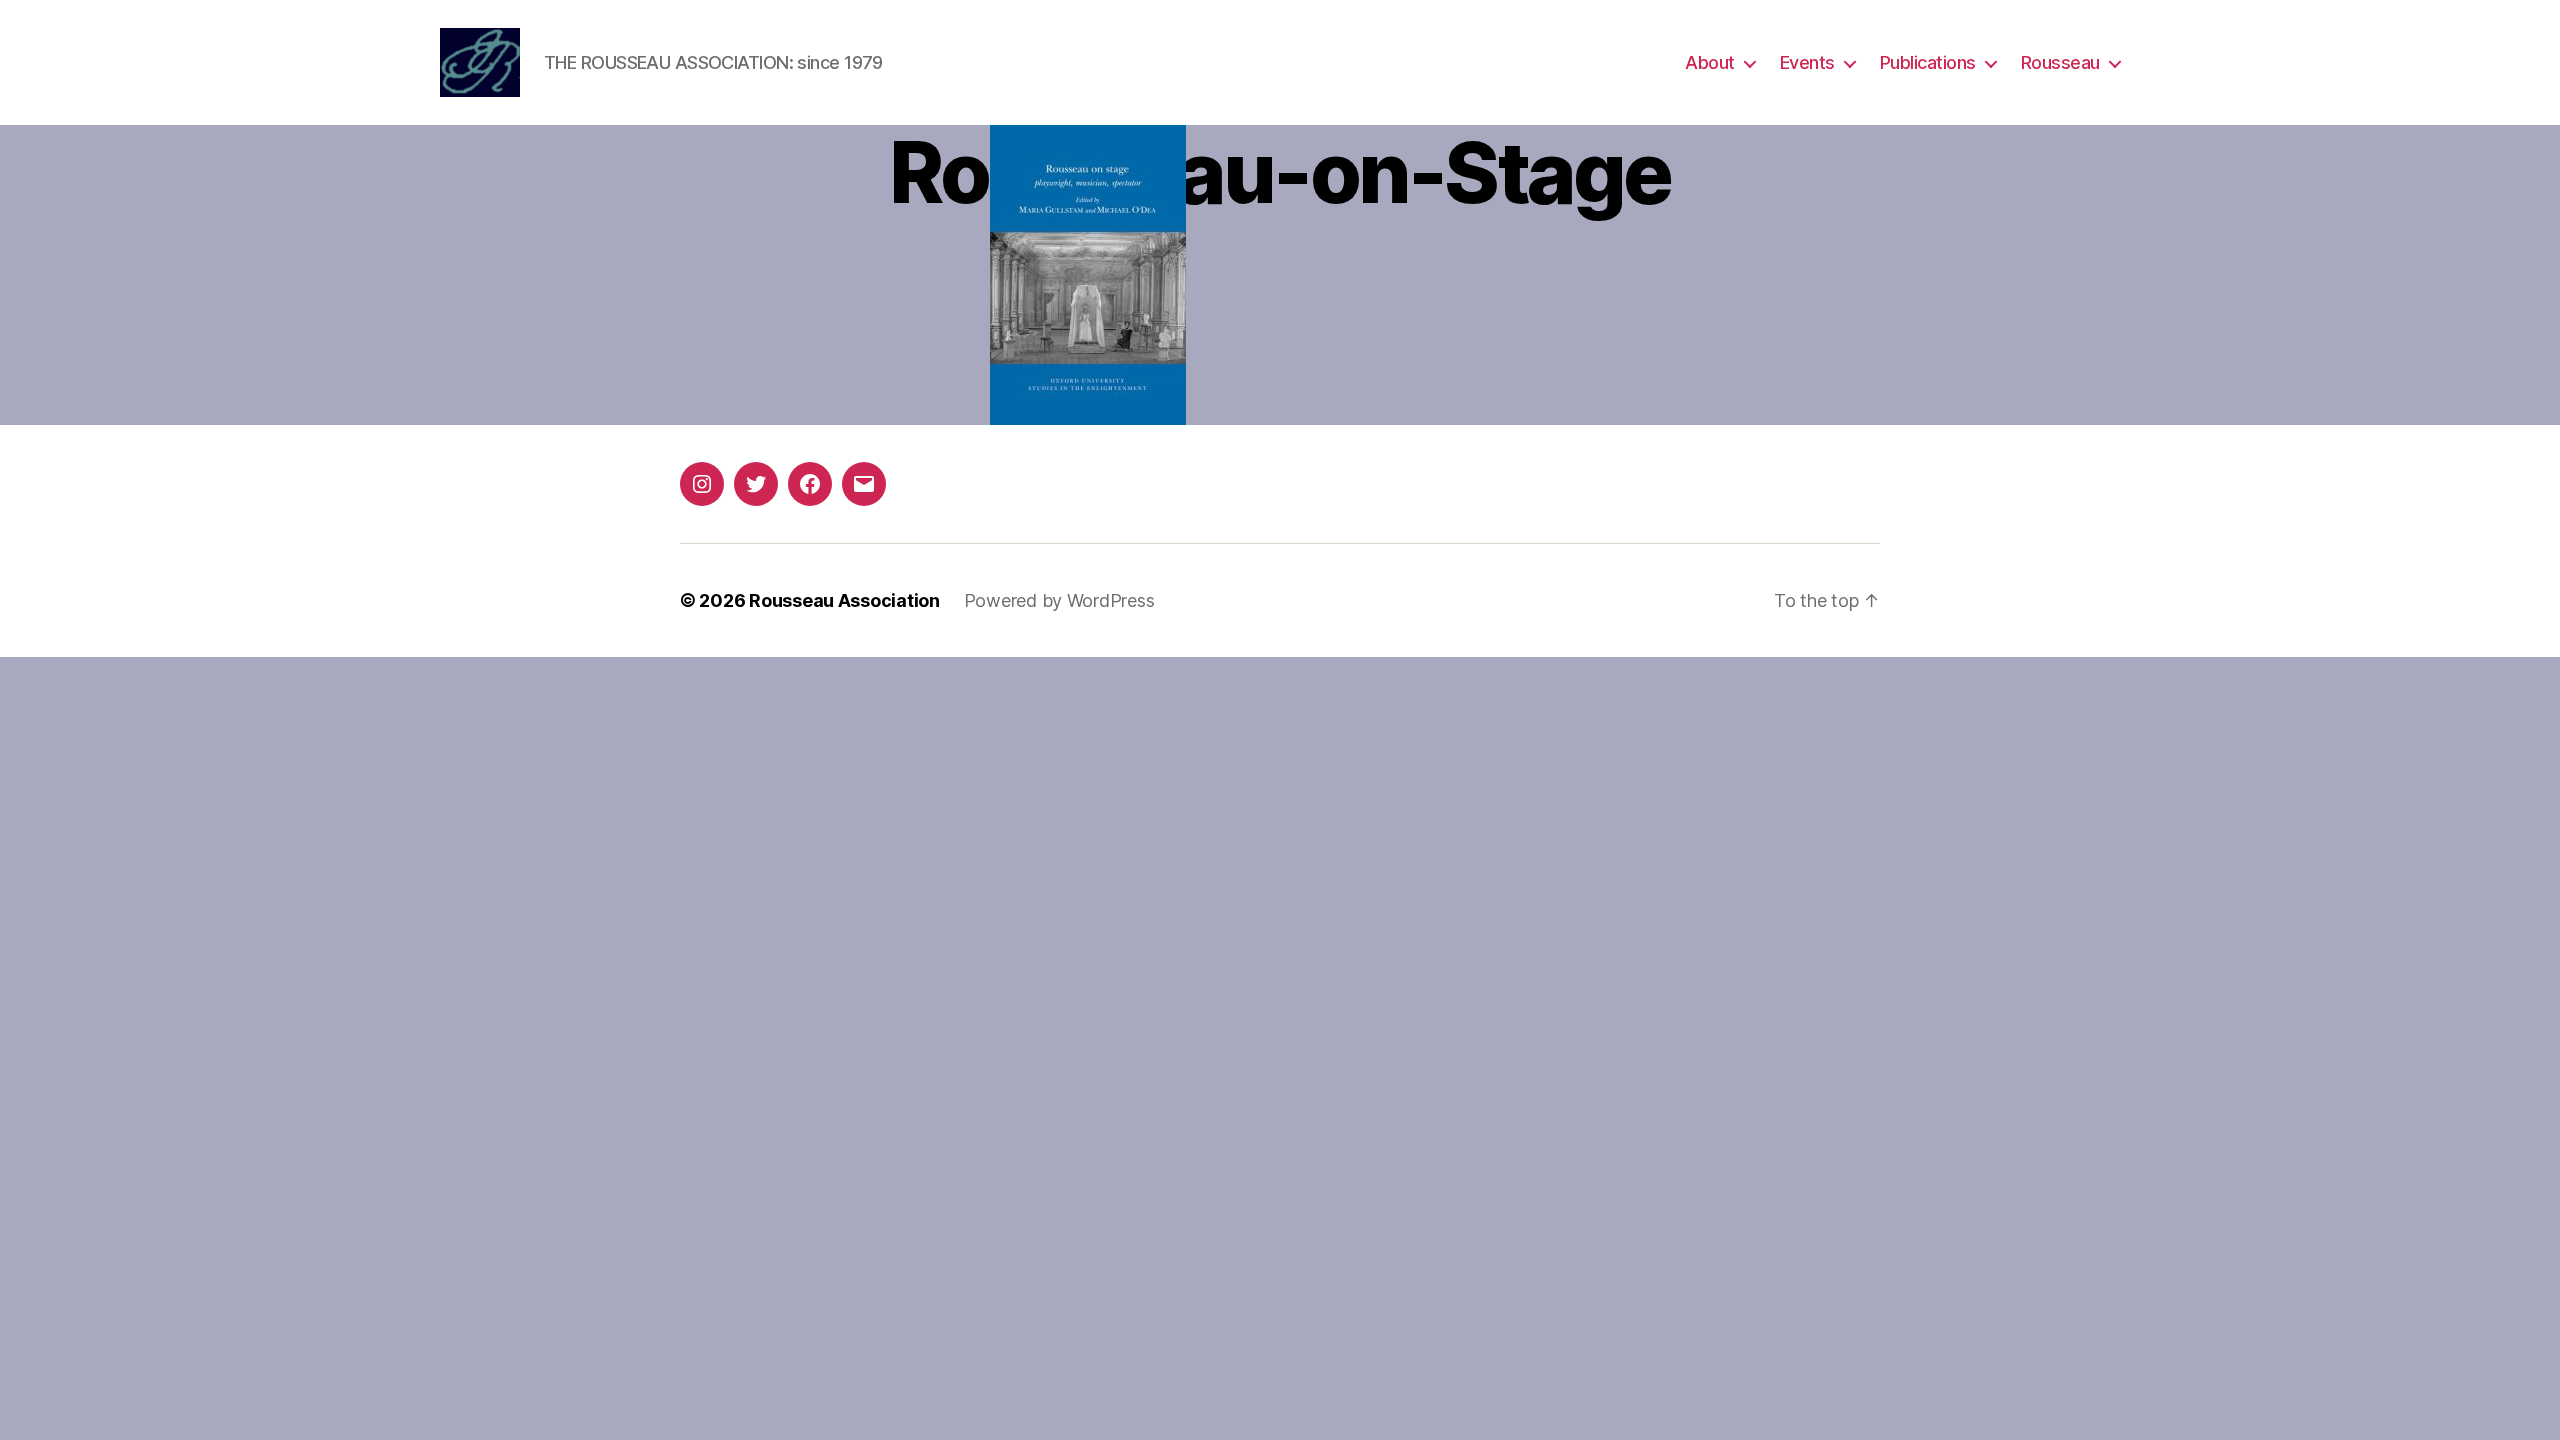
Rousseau (2060, 62)
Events (1807, 62)
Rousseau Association (844, 600)
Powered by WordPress (1059, 600)
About (1710, 62)
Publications (1928, 62)
